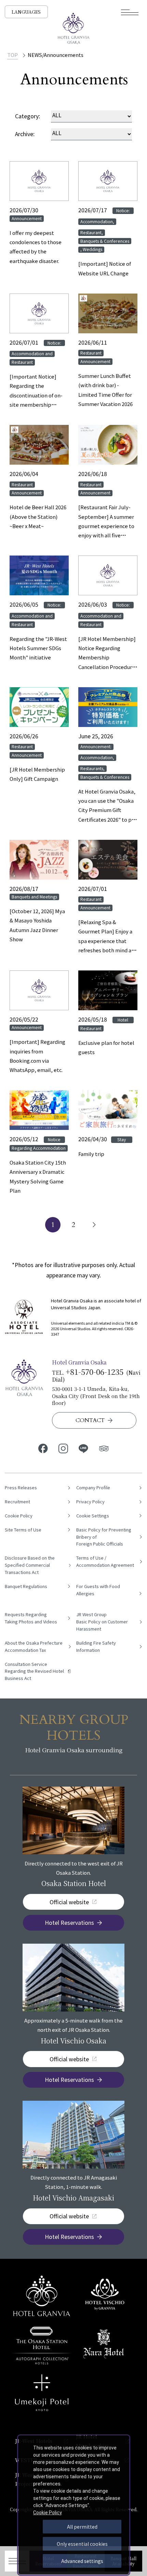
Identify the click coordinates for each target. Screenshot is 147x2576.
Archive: (25, 134)
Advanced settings (82, 2561)
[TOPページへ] (73, 28)
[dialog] (74, 2505)
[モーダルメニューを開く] (130, 12)
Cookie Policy (48, 2513)
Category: (28, 116)
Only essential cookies (82, 2544)
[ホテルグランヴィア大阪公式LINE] (84, 1448)
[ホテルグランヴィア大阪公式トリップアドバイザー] (104, 1448)
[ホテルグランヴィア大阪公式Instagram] (63, 1448)
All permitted (82, 2527)
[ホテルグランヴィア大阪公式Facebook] (43, 1448)
